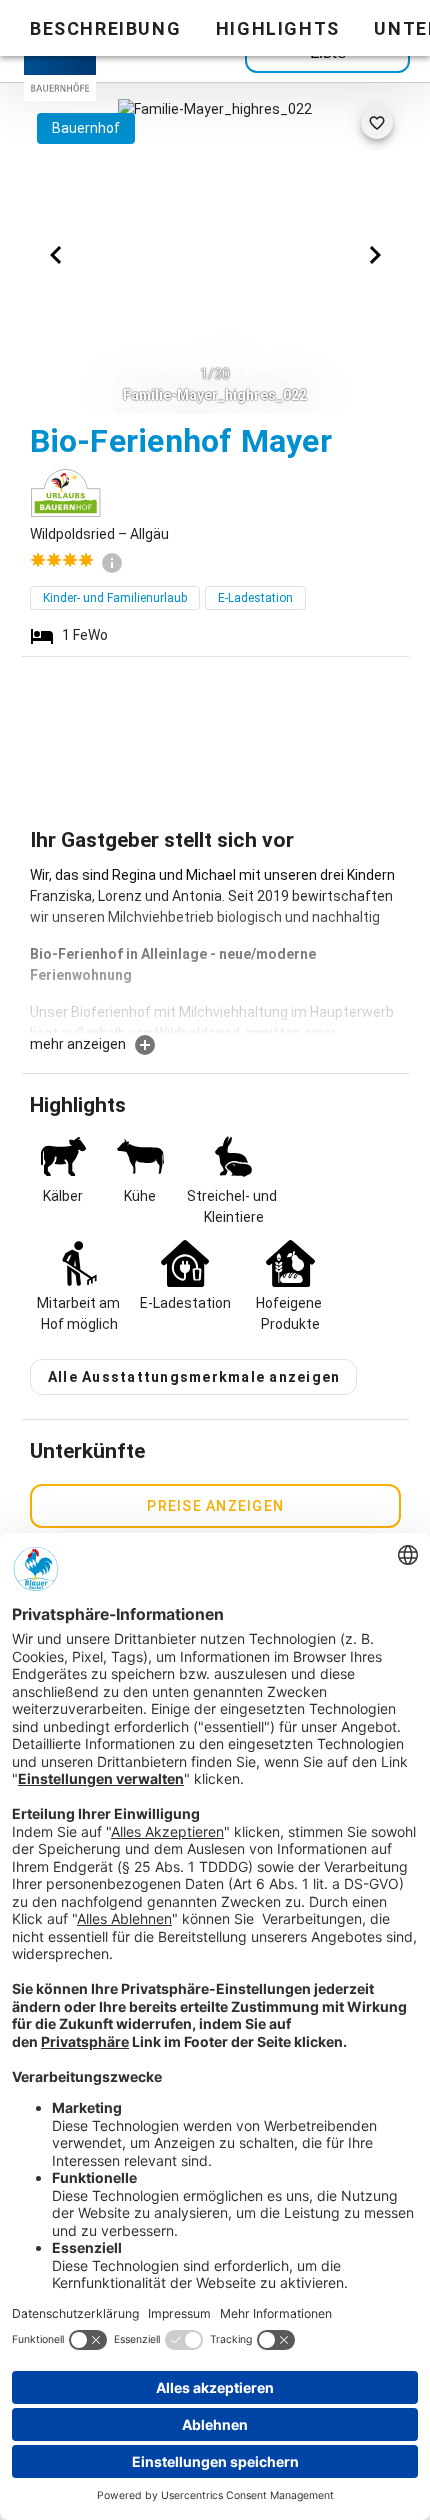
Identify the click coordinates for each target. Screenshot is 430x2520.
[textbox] (215, 949)
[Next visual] (375, 255)
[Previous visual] (56, 255)
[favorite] (377, 123)
